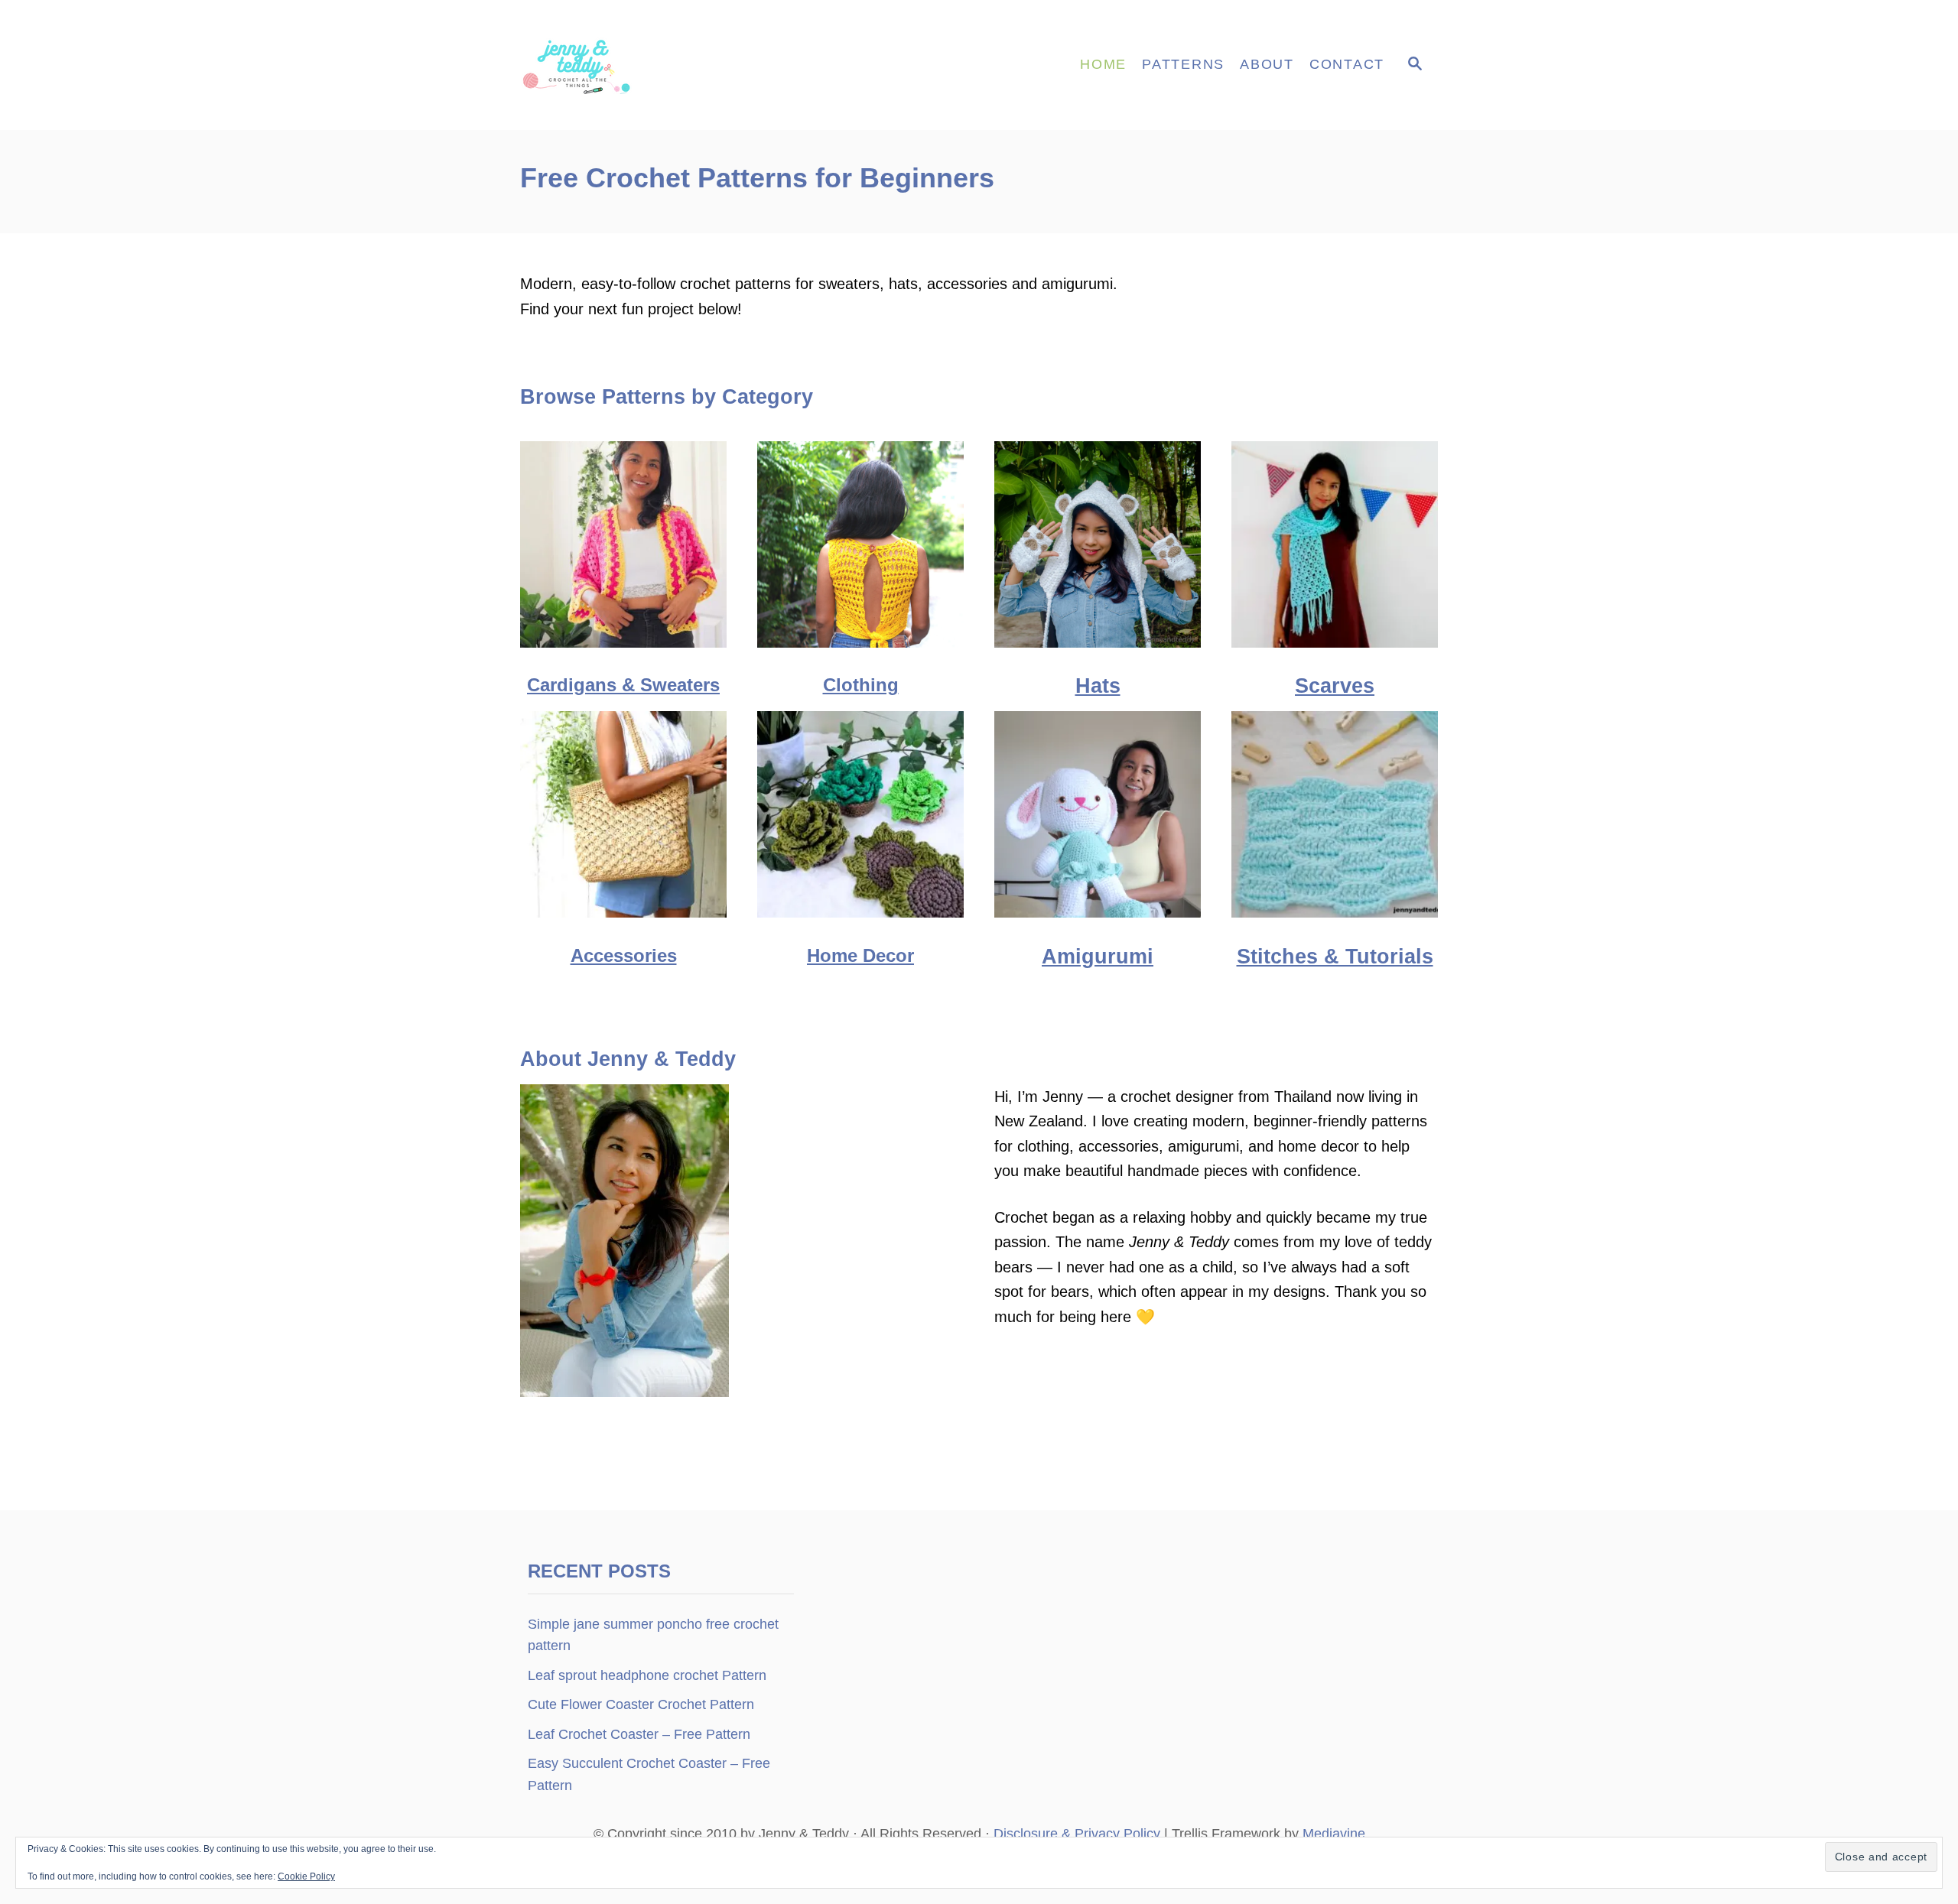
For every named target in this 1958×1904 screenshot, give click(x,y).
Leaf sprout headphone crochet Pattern (647, 1675)
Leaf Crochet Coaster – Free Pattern (639, 1734)
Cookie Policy (306, 1876)
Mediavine (1334, 1834)
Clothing (861, 685)
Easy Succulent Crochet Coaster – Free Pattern (649, 1774)
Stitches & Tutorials (1335, 957)
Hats (1098, 686)
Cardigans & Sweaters (623, 685)
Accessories (624, 955)
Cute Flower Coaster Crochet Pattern (641, 1704)
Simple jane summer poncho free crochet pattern (653, 1635)
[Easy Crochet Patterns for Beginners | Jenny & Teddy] (658, 65)
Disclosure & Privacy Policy (1077, 1834)
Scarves (1335, 686)
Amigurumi (1098, 957)
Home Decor (860, 955)
